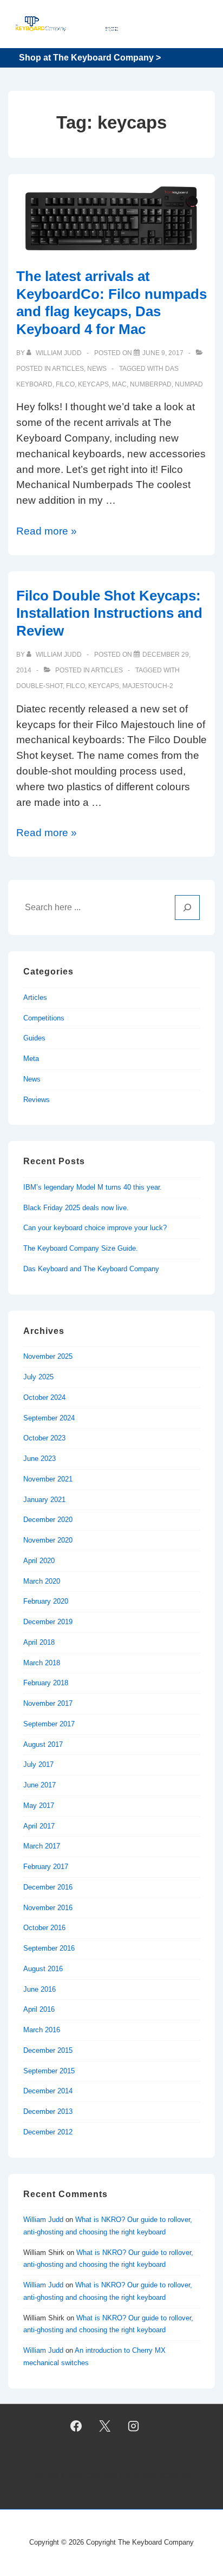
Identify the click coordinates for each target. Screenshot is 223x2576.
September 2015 (49, 2071)
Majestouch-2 (148, 686)
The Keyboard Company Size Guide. (81, 1248)
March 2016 (42, 2030)
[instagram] (133, 2426)
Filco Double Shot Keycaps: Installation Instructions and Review (109, 613)
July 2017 (38, 1764)
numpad (189, 384)
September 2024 (49, 1418)
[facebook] (76, 2426)
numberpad (151, 384)
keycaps (93, 384)
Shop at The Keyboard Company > (90, 58)
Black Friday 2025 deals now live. (76, 1208)
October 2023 (44, 1438)
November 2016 (48, 1908)
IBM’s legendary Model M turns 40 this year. (93, 1187)
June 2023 (40, 1459)
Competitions (44, 1018)
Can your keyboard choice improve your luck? (95, 1228)
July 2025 (38, 1377)
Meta (31, 1059)
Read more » (47, 531)
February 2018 (46, 1683)
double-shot (40, 686)
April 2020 (39, 1561)
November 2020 (48, 1540)
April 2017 (39, 1826)
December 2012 (48, 2132)
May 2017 (39, 1806)
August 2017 (43, 1744)
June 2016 (40, 1989)
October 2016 (44, 1928)
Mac (119, 384)
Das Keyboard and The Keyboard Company (91, 1269)
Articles (68, 369)
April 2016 (39, 2009)
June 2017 (40, 1785)
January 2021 (44, 1500)
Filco (65, 384)
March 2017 (42, 1846)
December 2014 (48, 2091)
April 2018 (39, 1642)
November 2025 (48, 1356)
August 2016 (43, 1969)
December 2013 (48, 2111)
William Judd (43, 2220)
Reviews (37, 1100)
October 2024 (44, 1397)
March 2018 (42, 1663)
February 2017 (46, 1867)
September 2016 (49, 1948)
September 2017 (49, 1724)
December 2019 (48, 1622)
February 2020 (46, 1601)
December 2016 (48, 1887)
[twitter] (105, 2426)
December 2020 (48, 1520)
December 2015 (48, 2050)
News (97, 369)
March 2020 (42, 1581)
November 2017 (48, 1703)
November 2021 (48, 1479)
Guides (34, 1038)
